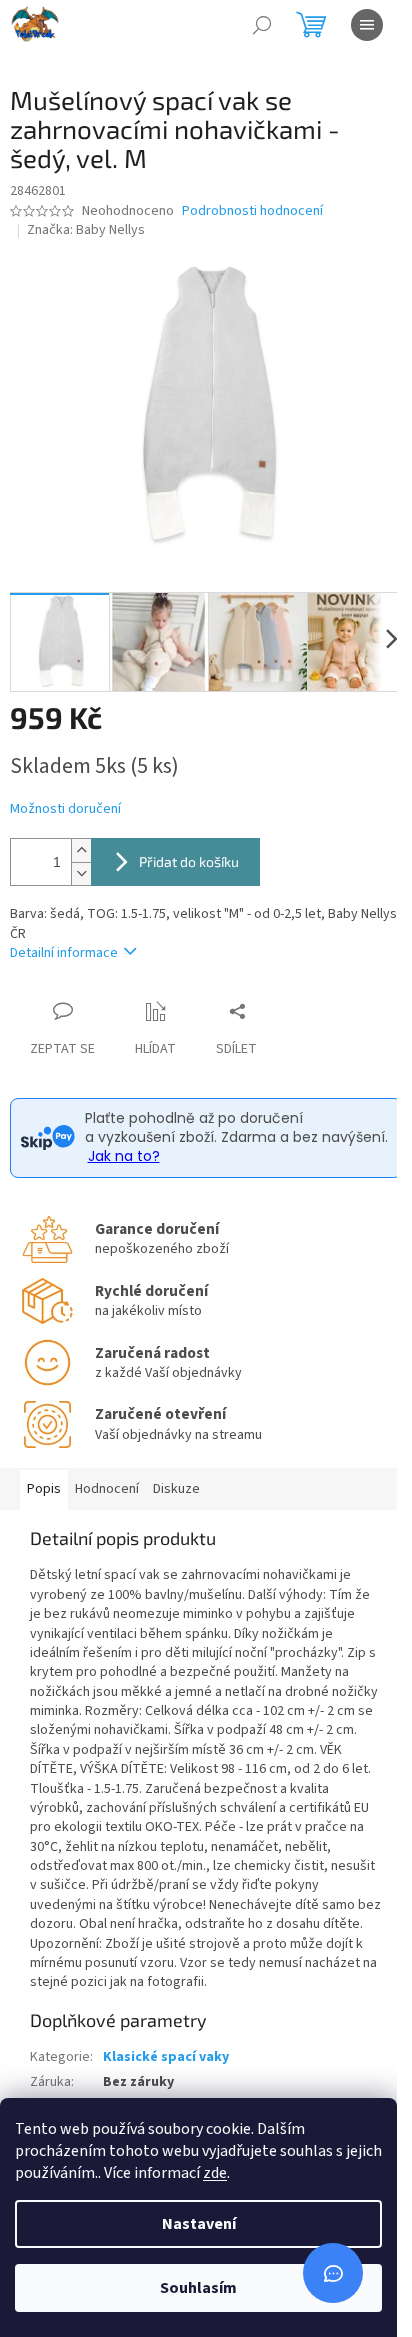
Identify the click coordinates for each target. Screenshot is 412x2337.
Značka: (86, 230)
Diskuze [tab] (176, 1489)
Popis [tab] (44, 1489)
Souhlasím (198, 2288)
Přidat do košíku (189, 861)
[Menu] (367, 25)
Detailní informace (64, 953)
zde (215, 2173)
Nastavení (199, 2224)
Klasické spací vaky (166, 2057)
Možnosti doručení (65, 809)
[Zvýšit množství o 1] (81, 850)
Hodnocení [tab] (107, 1489)
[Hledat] (262, 25)
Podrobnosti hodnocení (252, 211)
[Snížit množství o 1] (81, 873)
